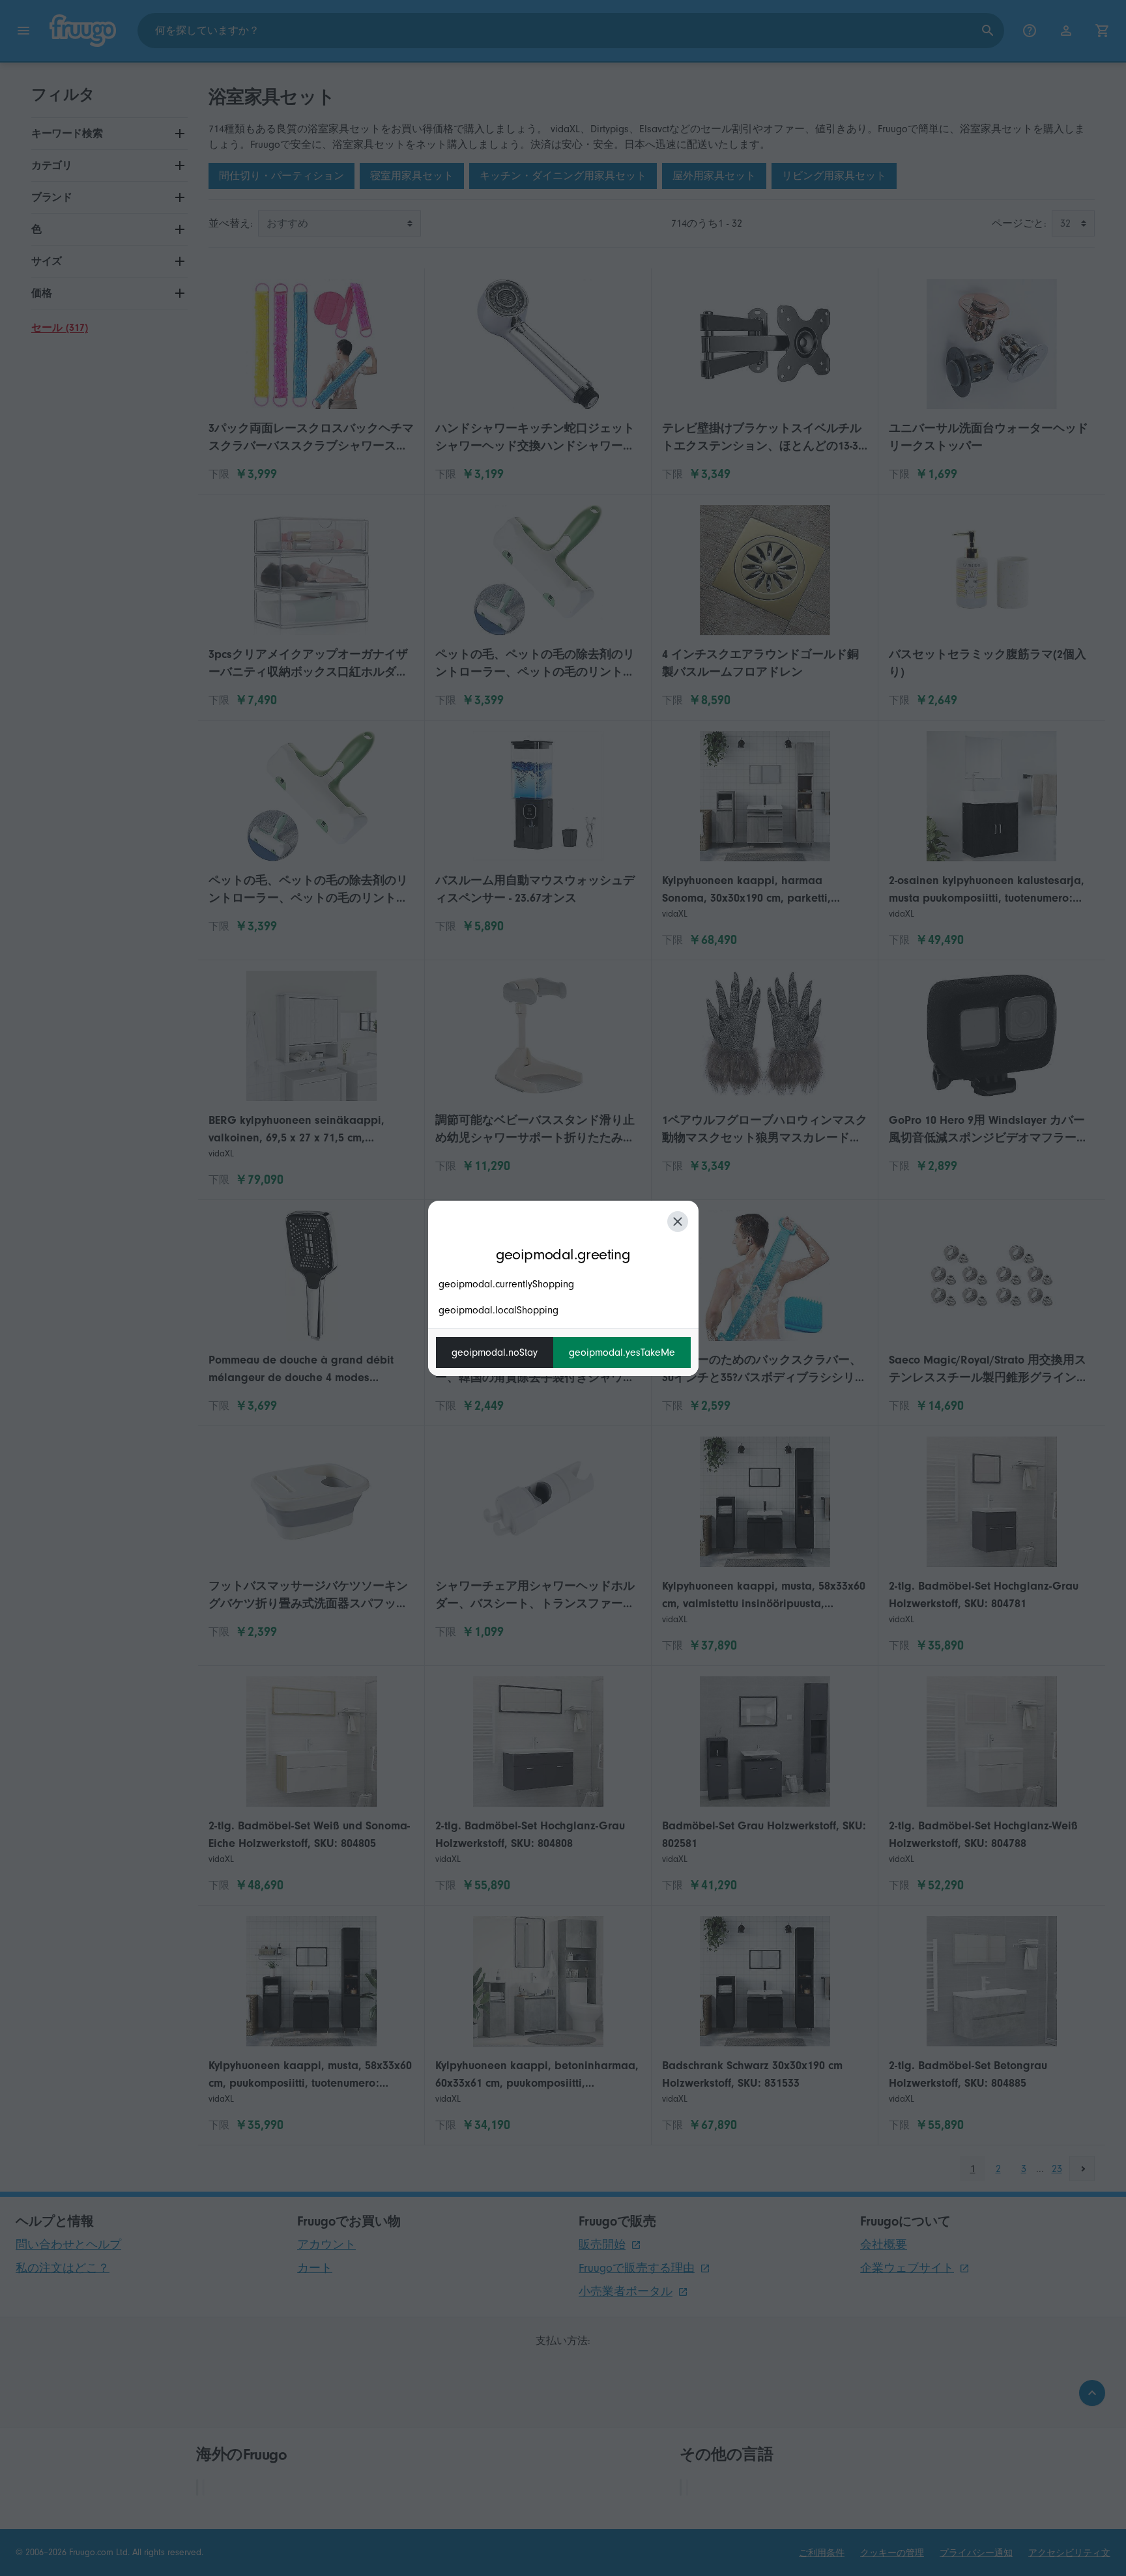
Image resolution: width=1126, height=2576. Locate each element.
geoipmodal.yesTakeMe (622, 1352)
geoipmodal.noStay (495, 1352)
